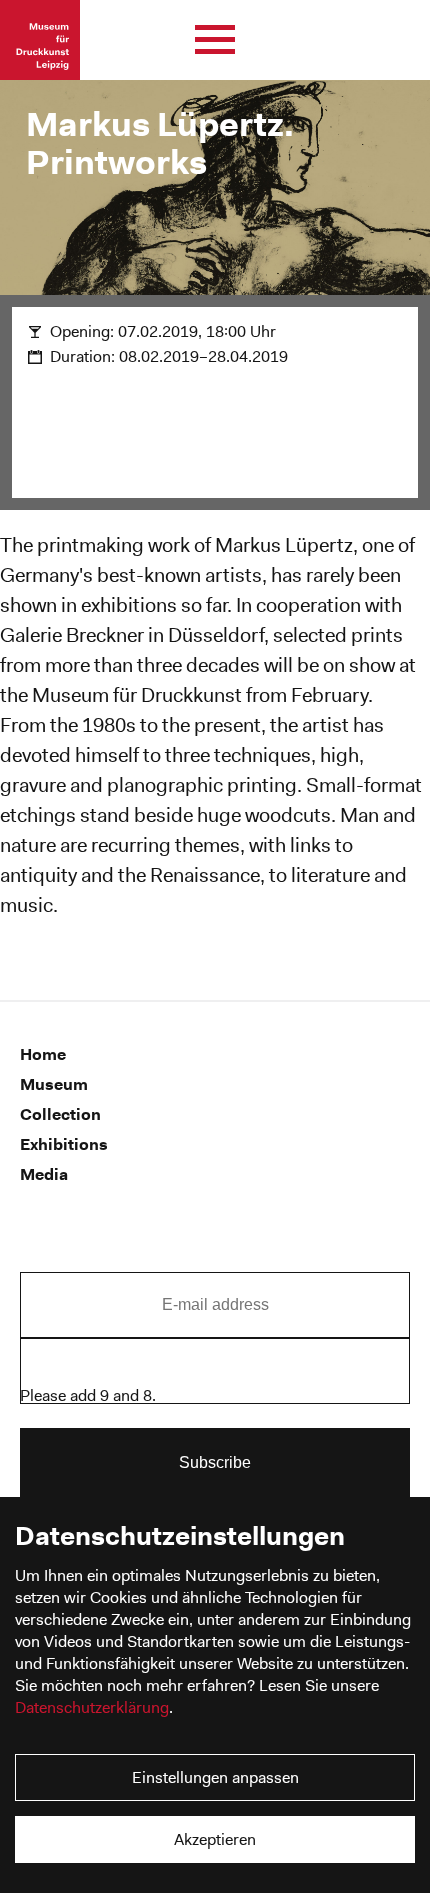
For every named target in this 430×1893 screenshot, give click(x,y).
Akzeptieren (215, 1839)
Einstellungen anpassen (215, 1777)
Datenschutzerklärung (92, 1707)
